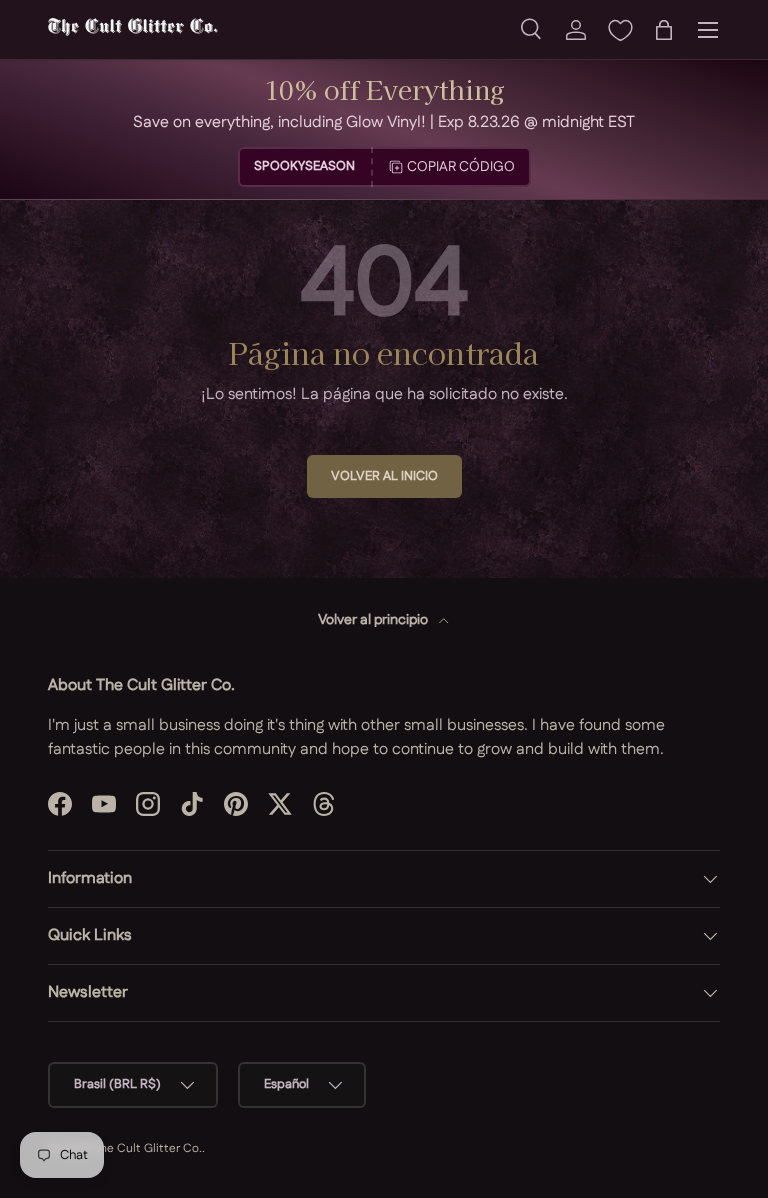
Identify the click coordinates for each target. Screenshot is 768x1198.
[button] (664, 30)
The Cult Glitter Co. (147, 1148)
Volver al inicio (384, 476)
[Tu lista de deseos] (620, 30)
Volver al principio (374, 620)
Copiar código (461, 167)
